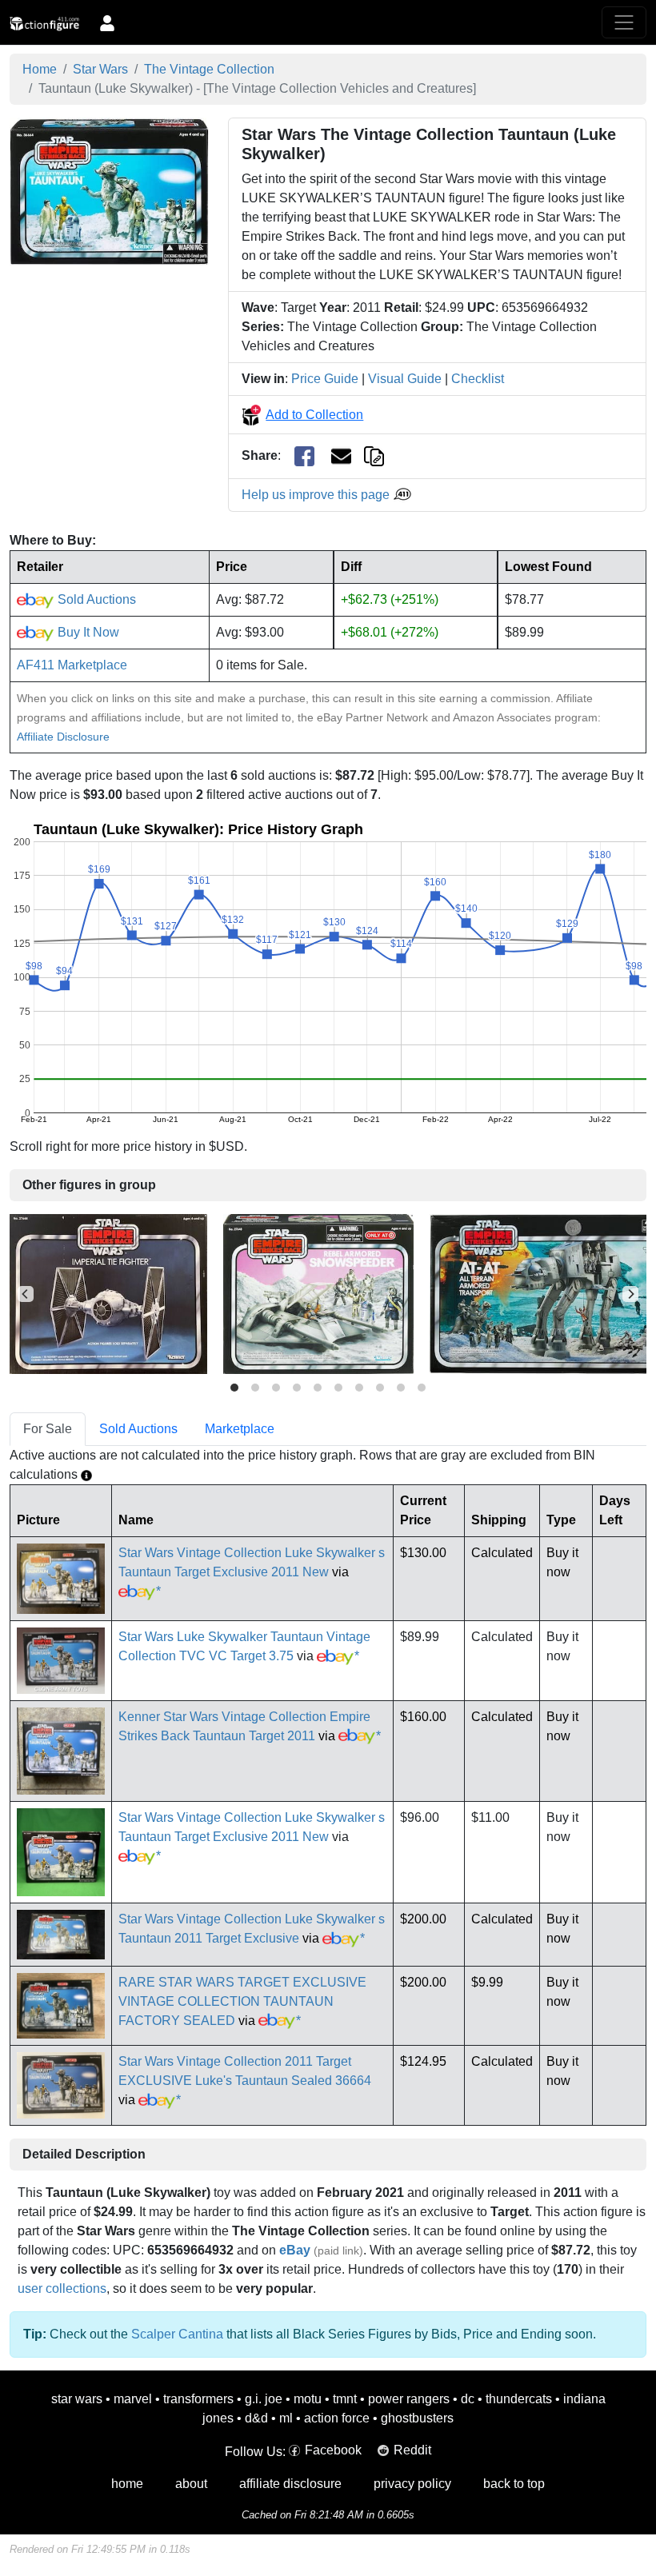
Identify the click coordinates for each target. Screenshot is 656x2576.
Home (40, 69)
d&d (256, 2418)
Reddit (412, 2450)
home (127, 2484)
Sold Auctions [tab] (138, 1429)
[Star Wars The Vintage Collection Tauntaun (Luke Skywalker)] (109, 191)
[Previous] (26, 1294)
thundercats (519, 2399)
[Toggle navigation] (624, 22)
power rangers (409, 2399)
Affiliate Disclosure (63, 737)
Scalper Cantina (177, 2334)
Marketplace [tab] (240, 1429)
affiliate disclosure (290, 2484)
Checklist (478, 379)
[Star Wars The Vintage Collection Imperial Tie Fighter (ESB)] (108, 1294)
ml (286, 2418)
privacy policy (412, 2484)
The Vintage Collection (209, 69)
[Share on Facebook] (304, 456)
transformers (198, 2399)
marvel (133, 2399)
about (191, 2484)
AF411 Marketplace (72, 665)
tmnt (345, 2399)
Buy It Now (87, 632)
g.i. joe (264, 2399)
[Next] (630, 1294)
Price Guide (325, 379)
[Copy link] (374, 455)
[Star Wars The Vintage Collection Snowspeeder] (318, 1294)
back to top (514, 2484)
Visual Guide (405, 379)
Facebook (333, 2450)
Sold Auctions (95, 599)
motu (308, 2399)
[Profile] (107, 22)
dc (468, 2399)
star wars (77, 2399)
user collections (62, 2288)
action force (337, 2418)
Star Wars (100, 69)
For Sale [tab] (48, 1429)
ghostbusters (417, 2418)
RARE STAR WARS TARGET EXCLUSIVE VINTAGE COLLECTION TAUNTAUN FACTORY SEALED (242, 2001)
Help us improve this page (317, 495)
